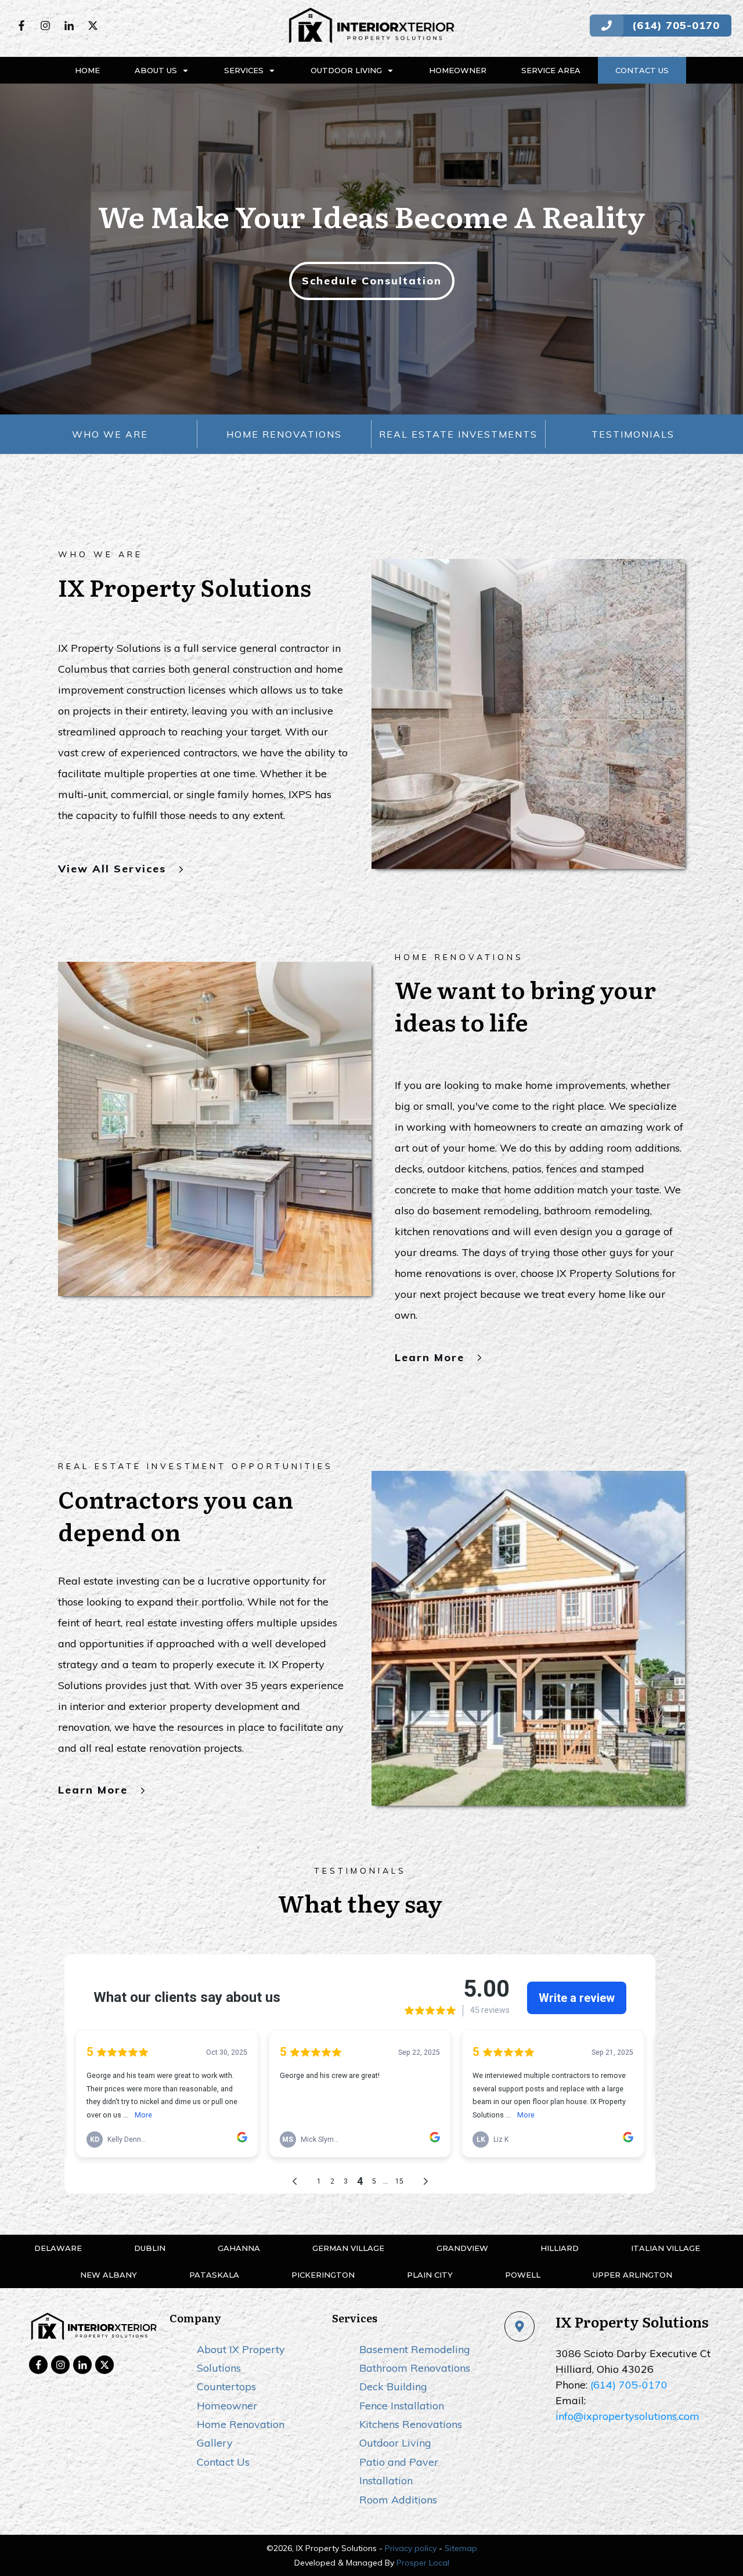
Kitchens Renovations (411, 2424)
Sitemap (461, 2548)
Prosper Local (423, 2563)
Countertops (226, 2386)
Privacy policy (411, 2548)
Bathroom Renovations (415, 2368)
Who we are (110, 434)
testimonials (633, 434)
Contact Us (223, 2462)
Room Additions (398, 2500)
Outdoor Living (395, 2443)
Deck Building (393, 2386)
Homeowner (227, 2406)
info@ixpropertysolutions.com (627, 2416)
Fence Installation (402, 2406)
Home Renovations (284, 434)
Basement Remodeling (415, 2349)
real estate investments (458, 434)
